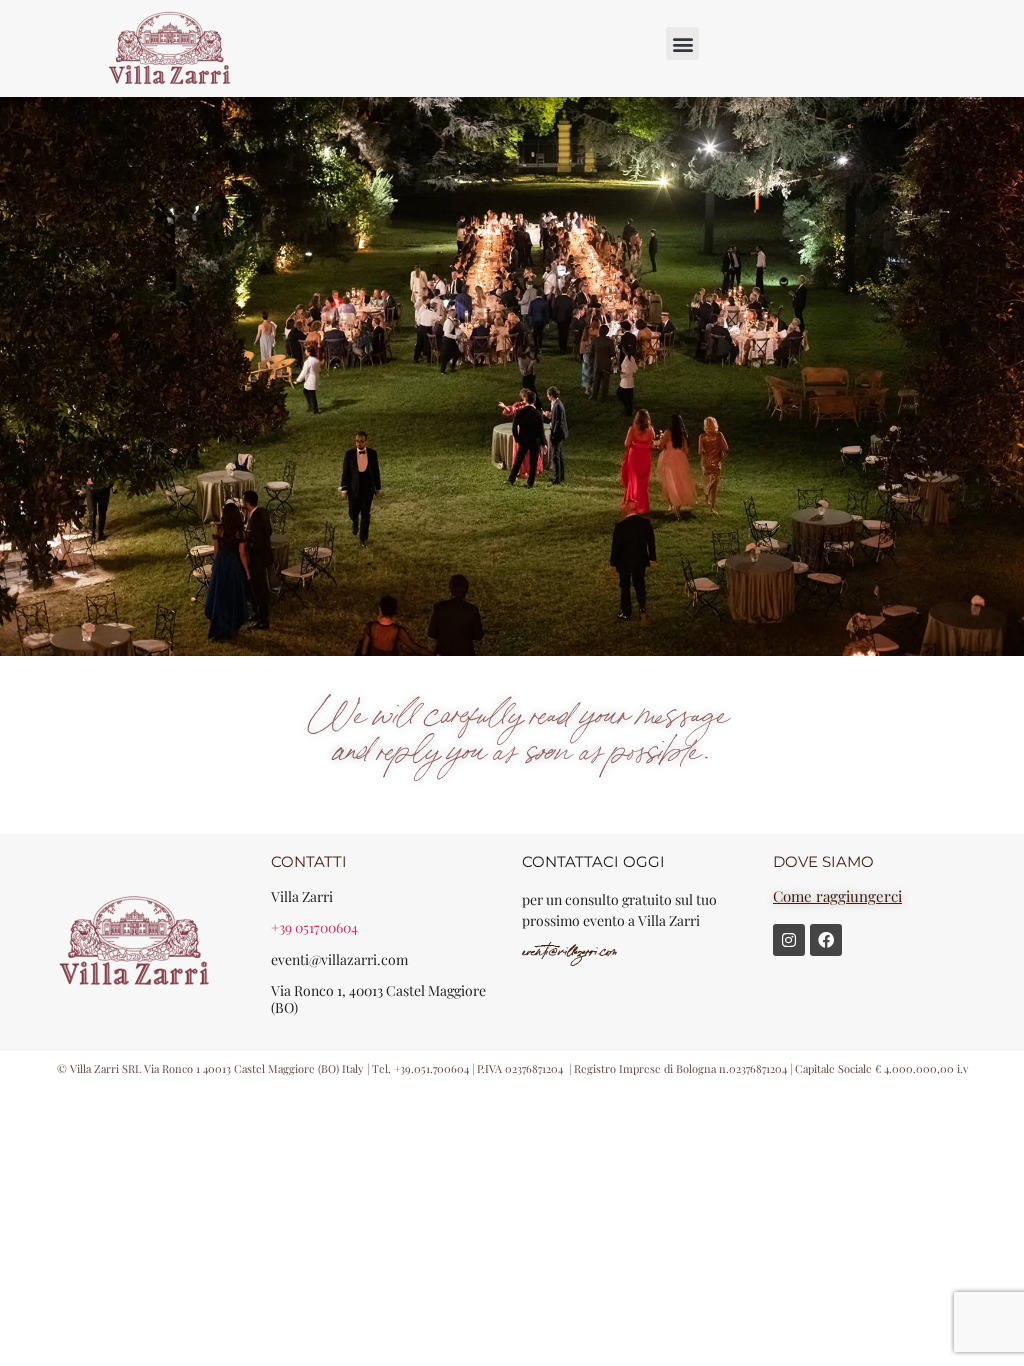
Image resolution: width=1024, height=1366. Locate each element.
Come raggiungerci (837, 896)
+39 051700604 (314, 927)
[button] (682, 43)
